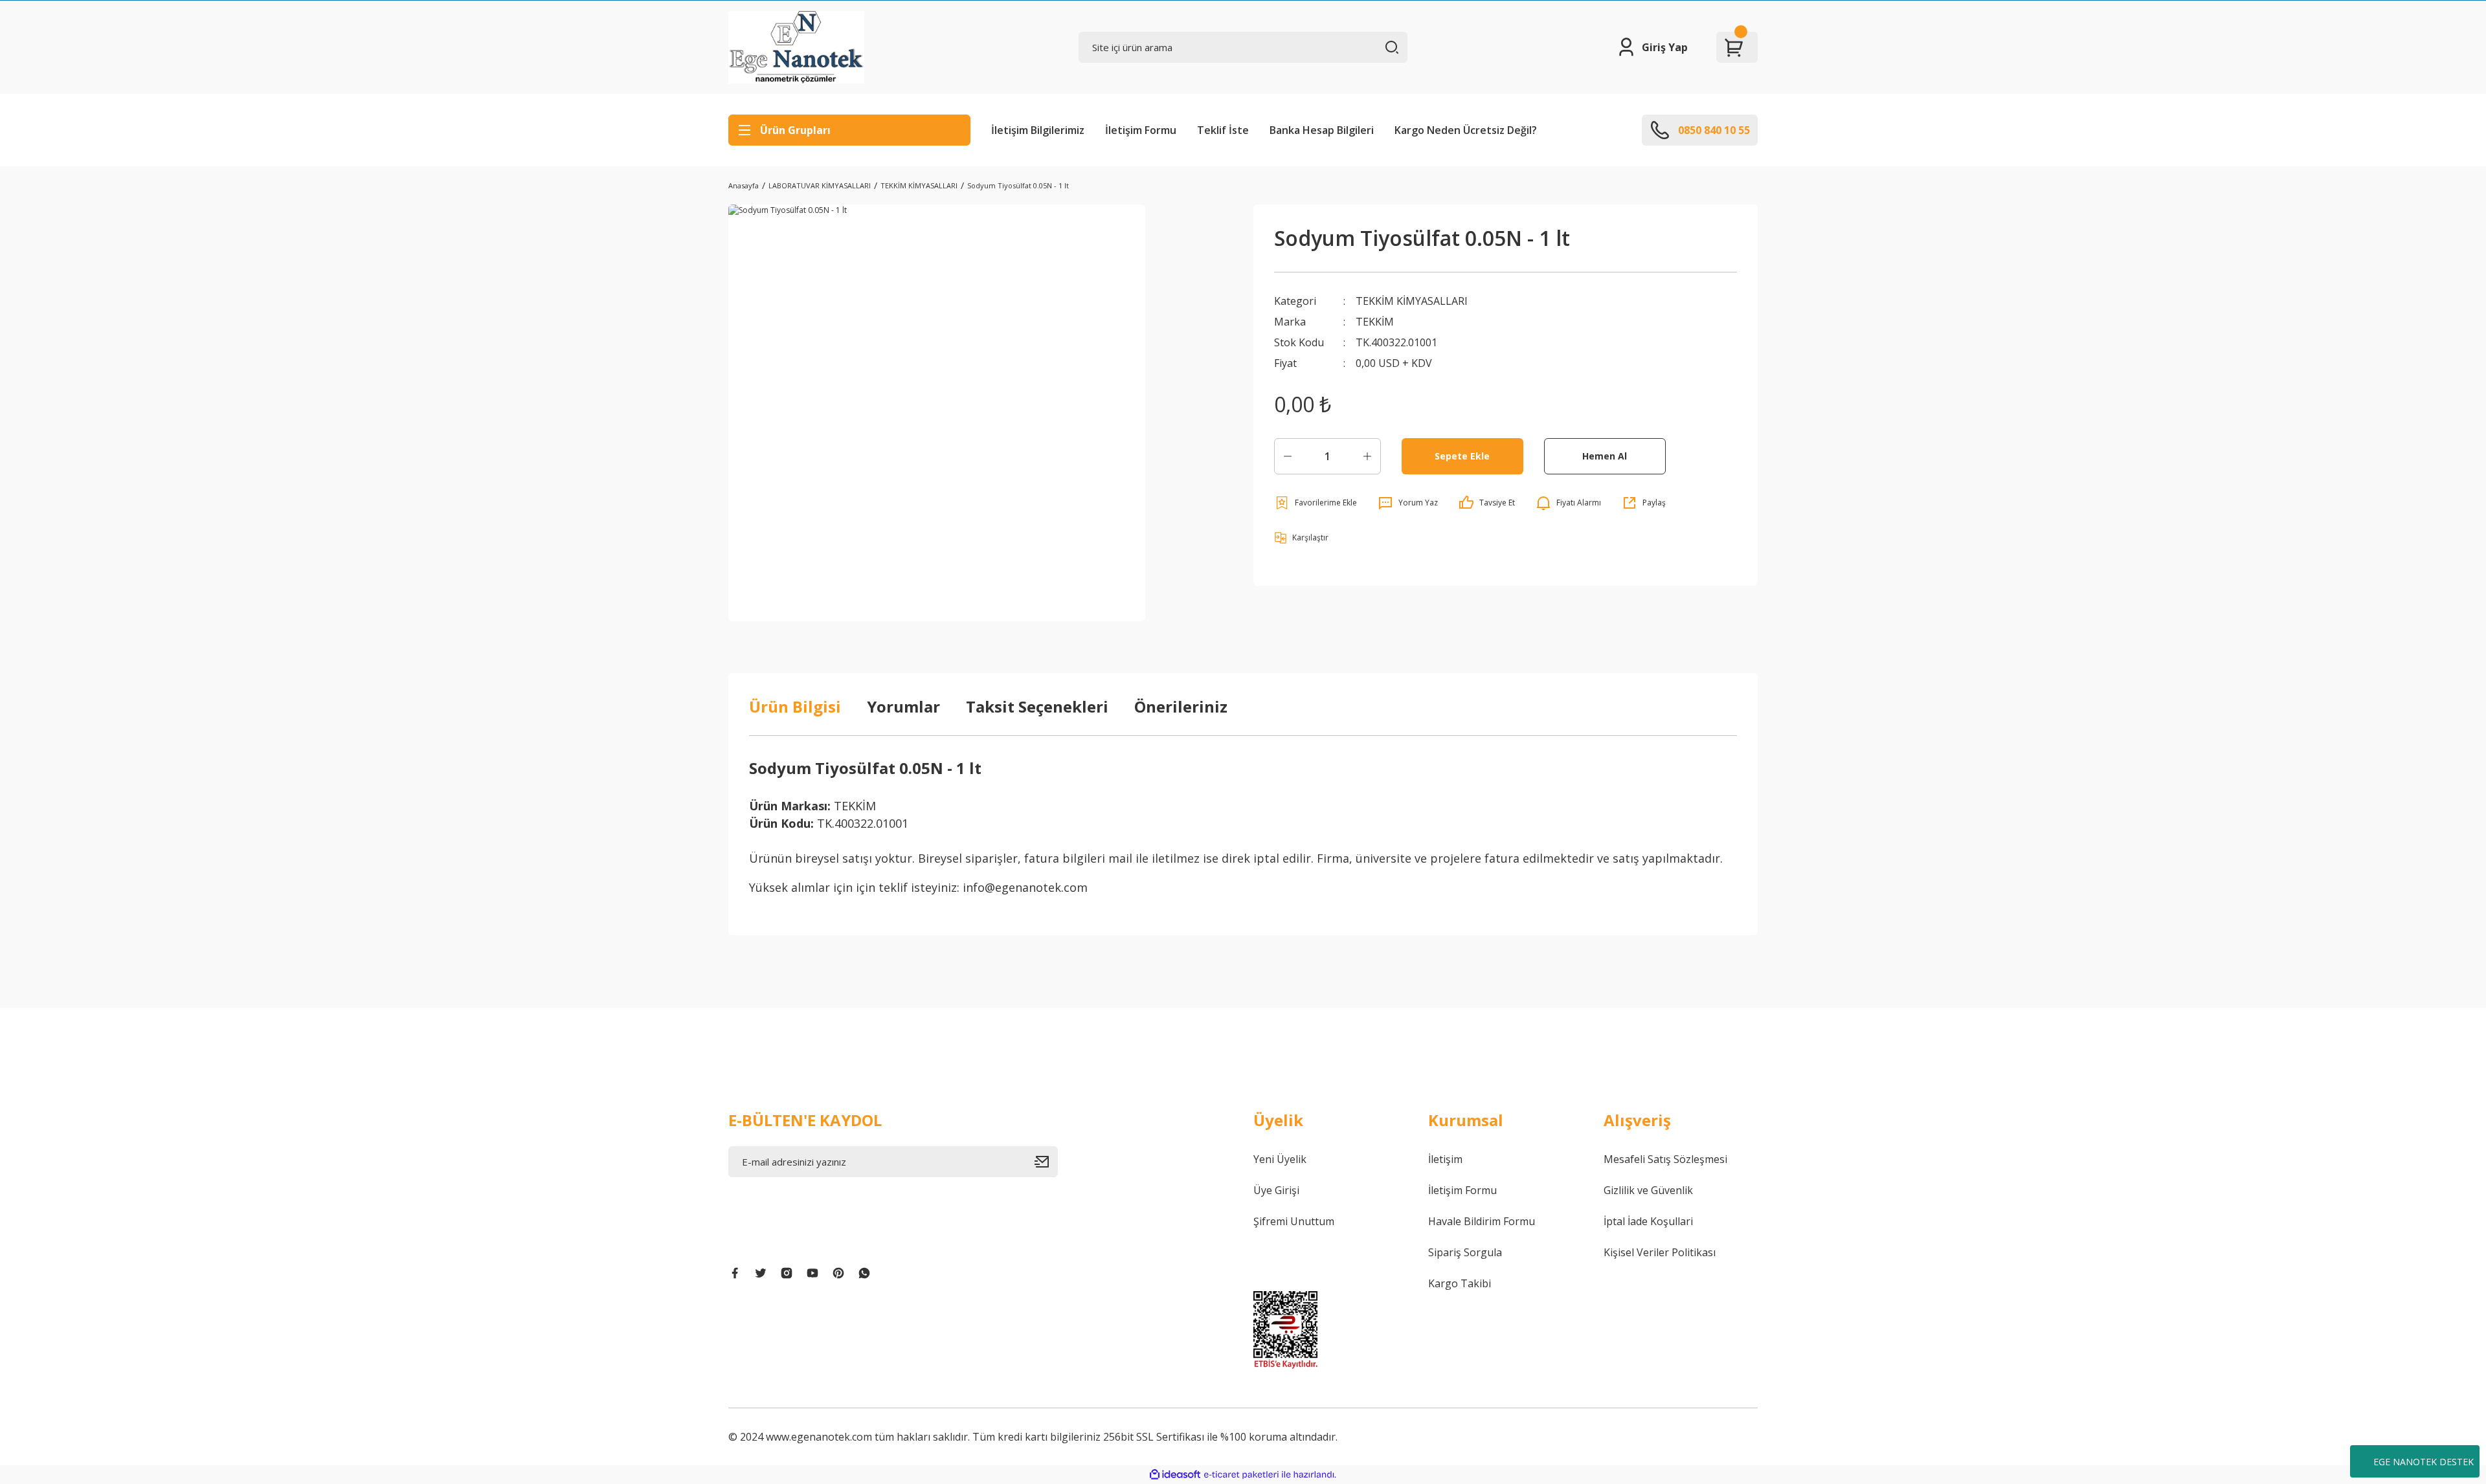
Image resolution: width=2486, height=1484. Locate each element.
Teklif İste (1223, 130)
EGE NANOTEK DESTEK (2424, 1462)
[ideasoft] (1175, 1475)
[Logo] (796, 47)
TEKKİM (1375, 322)
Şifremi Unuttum (1294, 1221)
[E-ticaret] (1241, 1475)
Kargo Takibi (1460, 1283)
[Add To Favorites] (1316, 503)
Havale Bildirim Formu (1482, 1221)
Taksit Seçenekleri (1037, 706)
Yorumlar (903, 706)
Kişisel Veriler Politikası (1660, 1252)
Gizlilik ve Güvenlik (1648, 1190)
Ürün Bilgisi (795, 706)
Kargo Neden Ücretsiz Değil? (1466, 130)
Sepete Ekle (1462, 456)
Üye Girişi (1276, 1190)
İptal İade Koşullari (1648, 1221)
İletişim (1445, 1159)
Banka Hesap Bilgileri (1322, 130)
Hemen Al (1605, 456)
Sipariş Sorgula (1465, 1252)
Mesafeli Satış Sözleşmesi (1665, 1159)
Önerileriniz (1181, 706)
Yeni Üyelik (1280, 1159)
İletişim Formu (1141, 130)
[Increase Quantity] (1367, 456)
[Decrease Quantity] (1288, 456)
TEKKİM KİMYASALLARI (1412, 301)
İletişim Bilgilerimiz (1038, 130)
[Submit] (1046, 1162)
